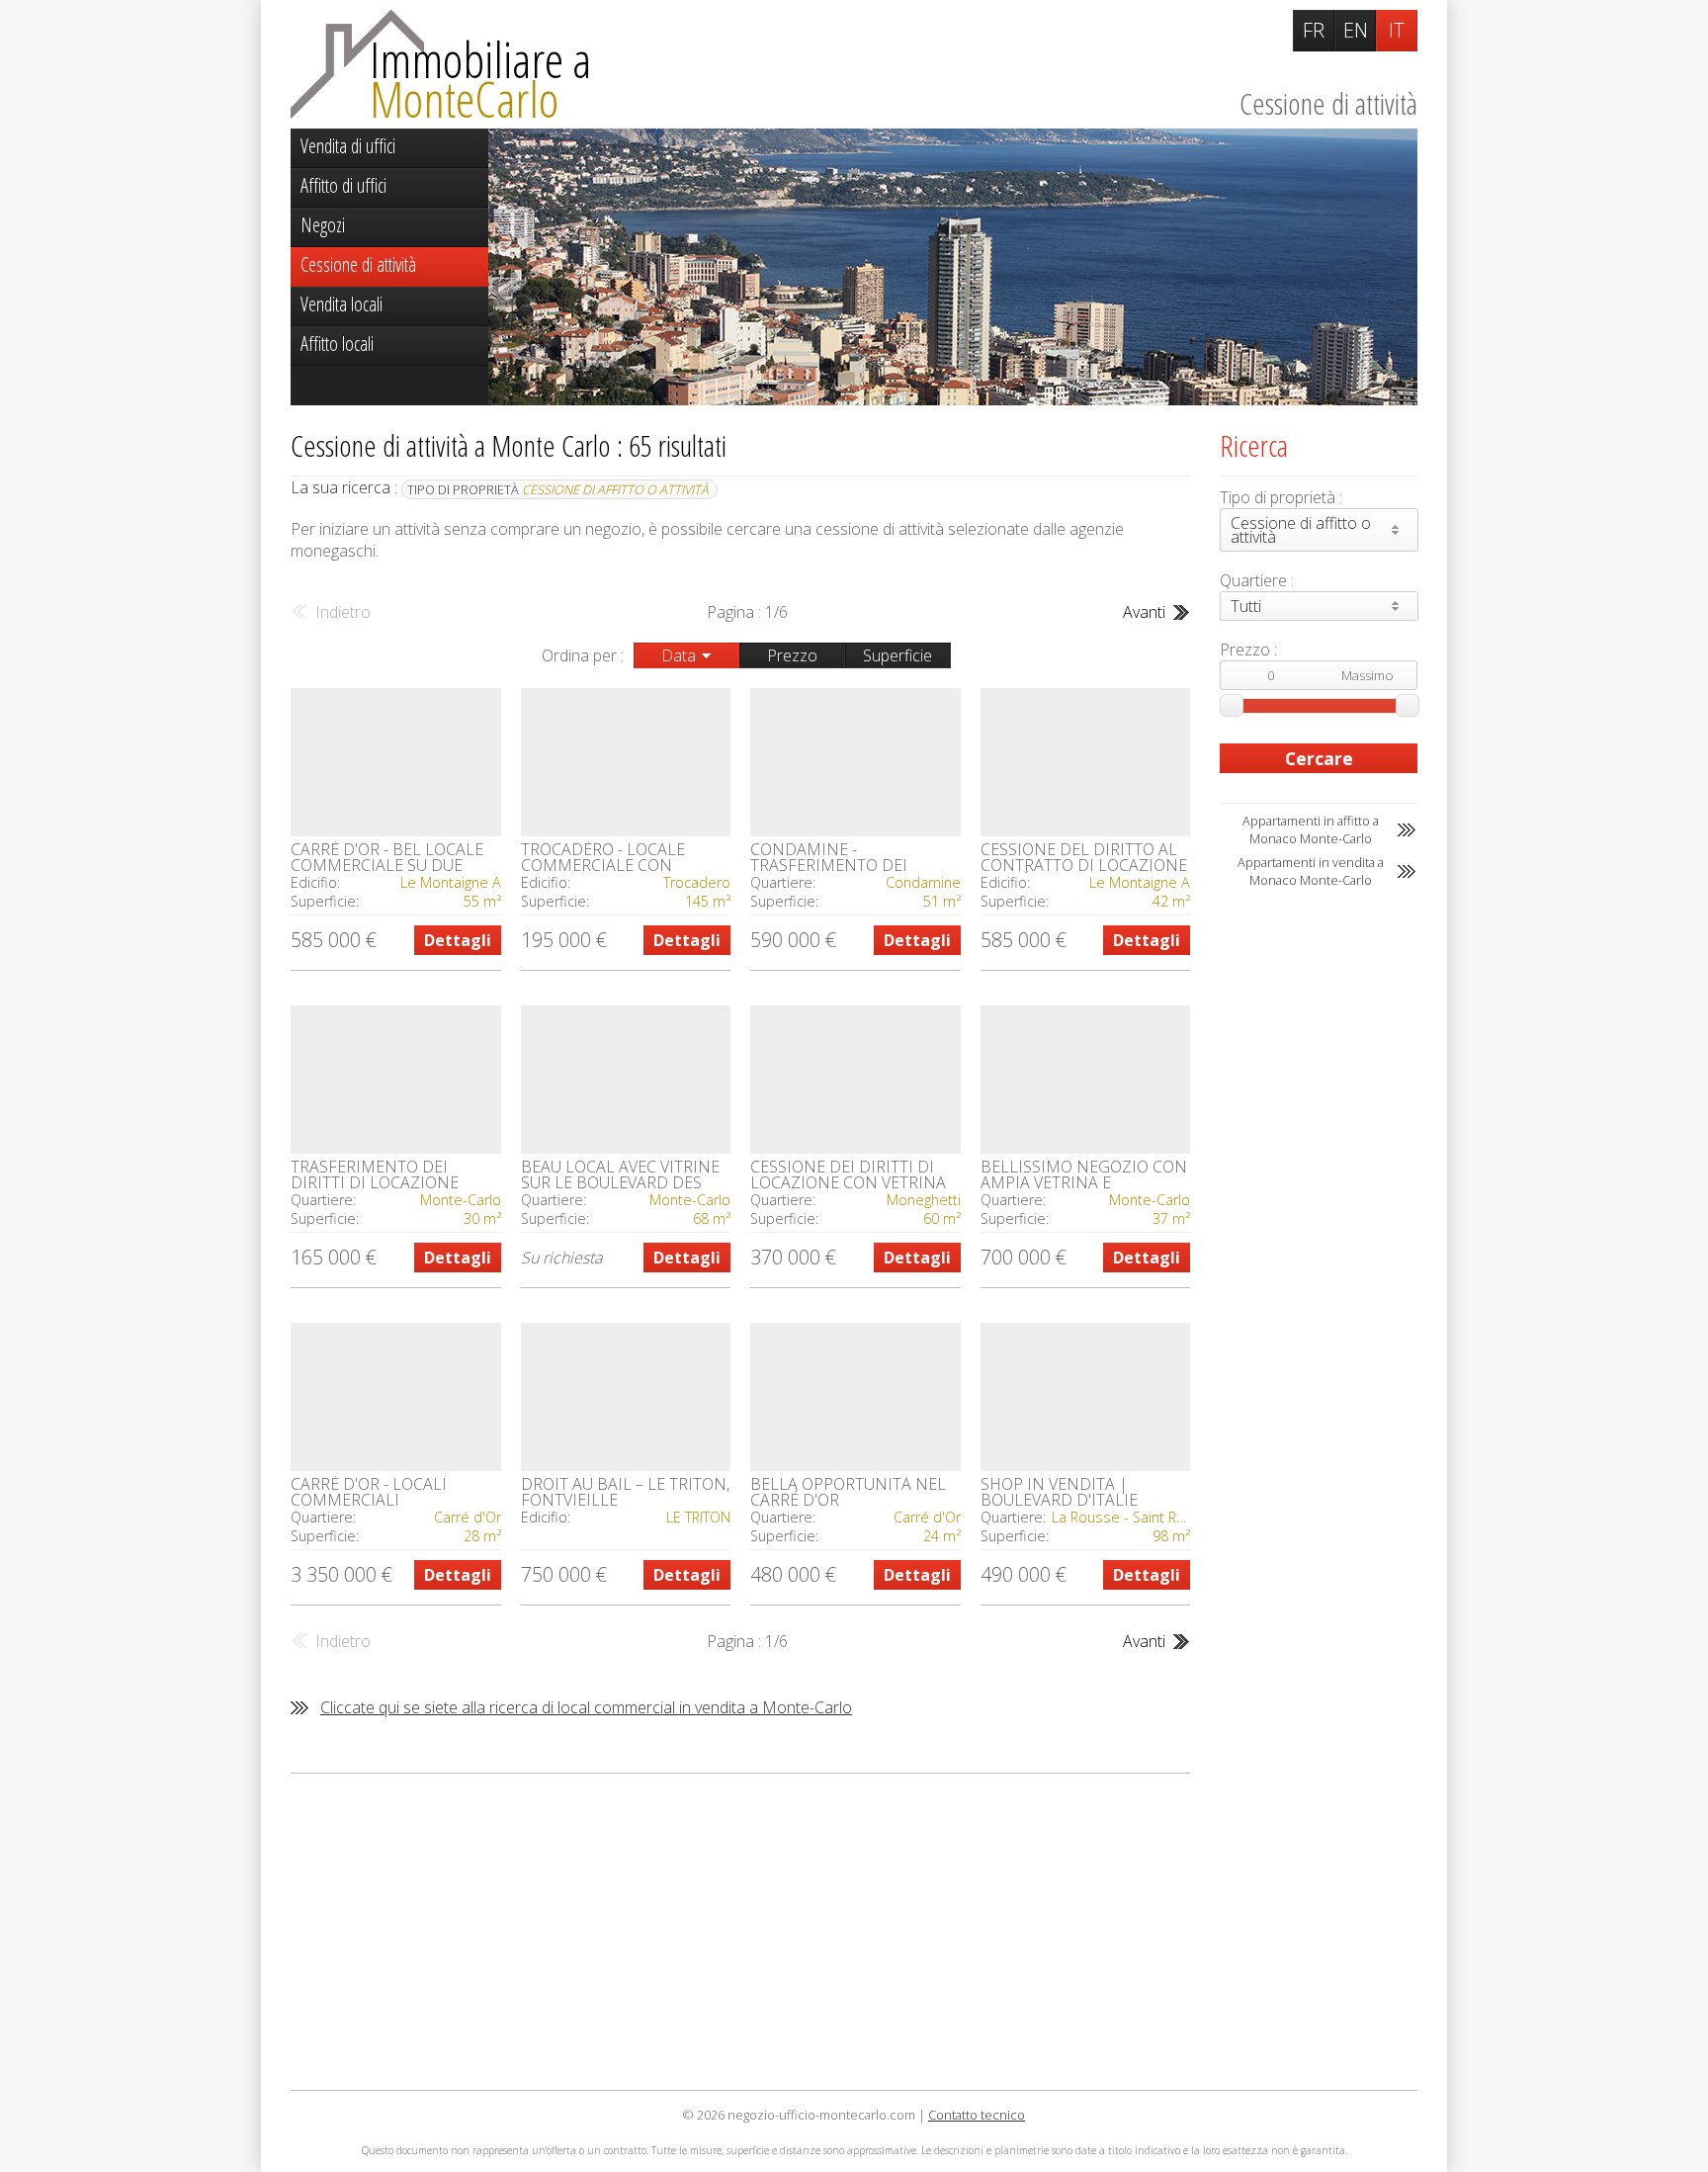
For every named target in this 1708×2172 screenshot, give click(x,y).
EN (1356, 30)
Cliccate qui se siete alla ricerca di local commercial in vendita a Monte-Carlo (586, 1707)
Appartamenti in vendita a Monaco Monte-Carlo (1311, 871)
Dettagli (458, 940)
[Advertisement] (740, 1932)
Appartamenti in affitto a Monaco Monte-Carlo (1311, 829)
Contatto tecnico (977, 2115)
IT (1397, 30)
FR (1314, 30)
